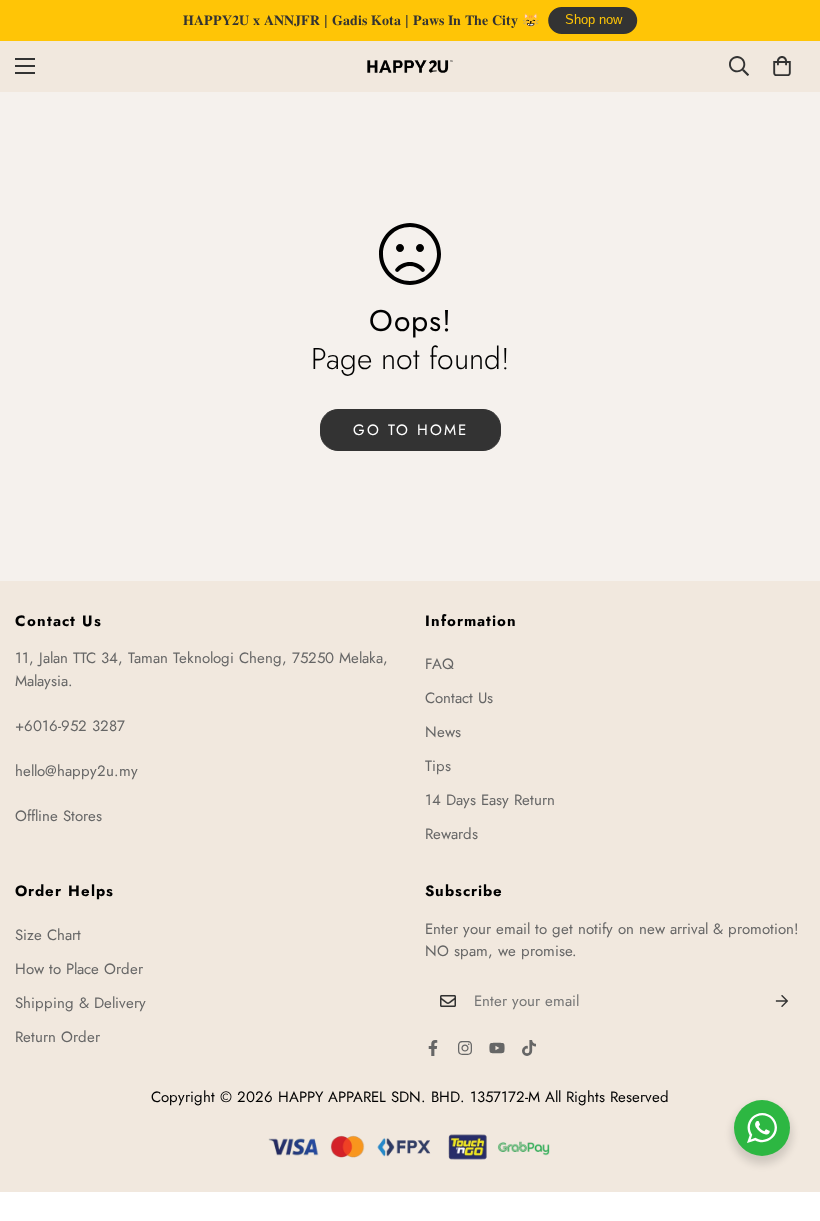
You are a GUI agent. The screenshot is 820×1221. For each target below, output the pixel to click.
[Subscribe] (782, 1001)
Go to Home (410, 430)
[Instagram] (465, 1048)
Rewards (451, 834)
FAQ (439, 664)
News (443, 732)
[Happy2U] (410, 66)
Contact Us (459, 698)
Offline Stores (58, 816)
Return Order (57, 1037)
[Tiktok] (529, 1048)
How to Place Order (79, 969)
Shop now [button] (593, 20)
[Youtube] (497, 1048)
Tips (438, 766)
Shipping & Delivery (80, 1003)
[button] (782, 66)
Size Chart (48, 935)
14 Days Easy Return (490, 800)
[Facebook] (433, 1048)
